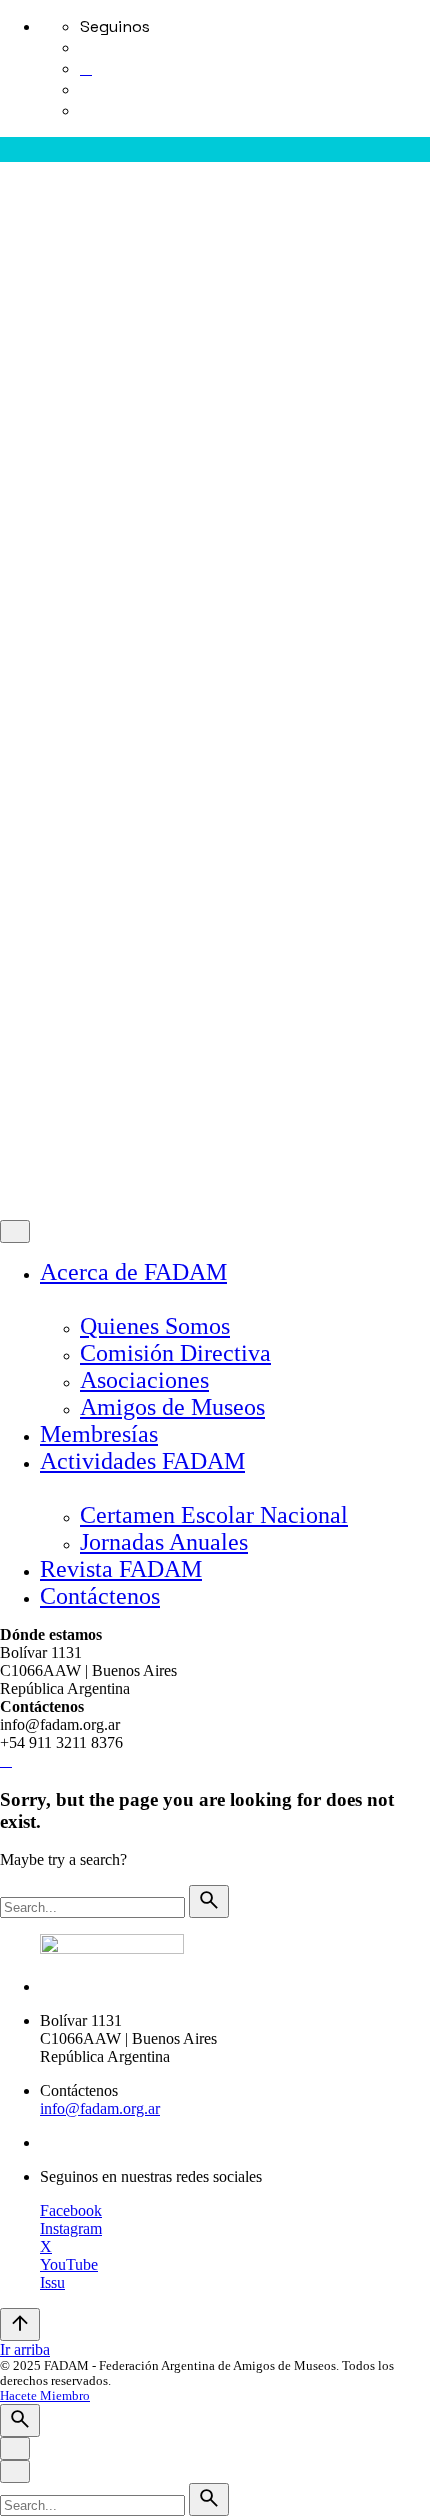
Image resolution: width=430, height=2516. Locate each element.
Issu (52, 2282)
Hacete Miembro (53, 1039)
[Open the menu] (8, 176)
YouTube (69, 2264)
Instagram (71, 2228)
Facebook (71, 2210)
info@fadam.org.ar (100, 2108)
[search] (209, 1901)
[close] (15, 451)
